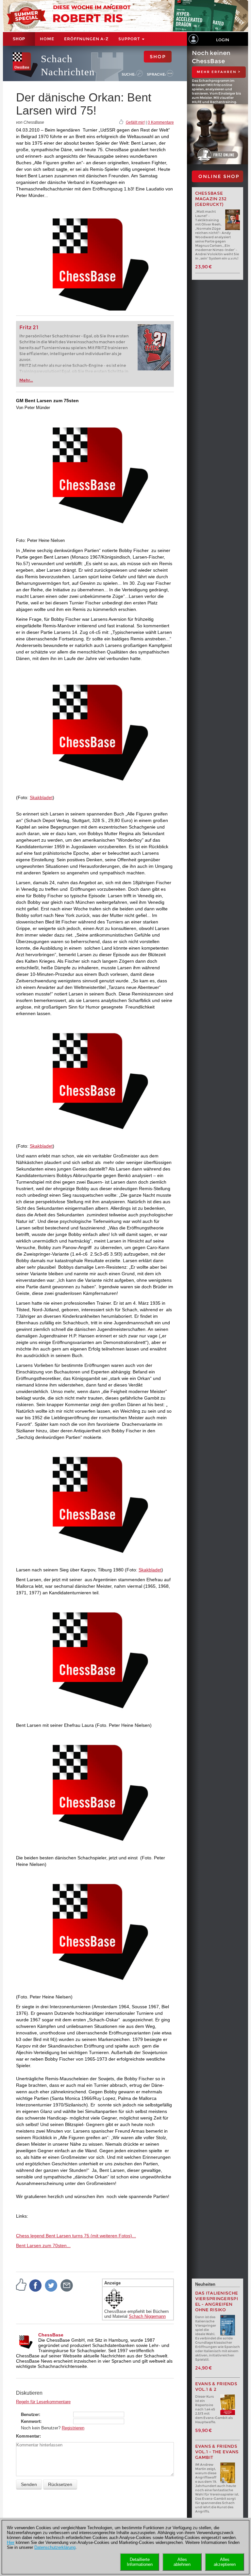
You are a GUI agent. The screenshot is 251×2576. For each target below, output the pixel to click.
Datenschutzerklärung (55, 2547)
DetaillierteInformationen (140, 2562)
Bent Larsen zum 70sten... (43, 2245)
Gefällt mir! (135, 122)
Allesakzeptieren (225, 2562)
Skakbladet (41, 797)
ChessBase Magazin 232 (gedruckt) (211, 199)
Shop (19, 39)
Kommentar (28, 2436)
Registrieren (73, 2428)
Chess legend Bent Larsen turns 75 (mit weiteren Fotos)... (76, 2236)
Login (223, 40)
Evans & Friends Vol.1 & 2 (216, 2387)
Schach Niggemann (147, 2316)
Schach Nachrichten (68, 65)
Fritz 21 (29, 327)
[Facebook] (36, 2285)
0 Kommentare (161, 122)
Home (47, 39)
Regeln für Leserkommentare (43, 2402)
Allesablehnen (182, 2562)
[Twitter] (51, 2285)
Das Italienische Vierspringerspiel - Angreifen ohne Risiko (217, 2301)
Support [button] (130, 39)
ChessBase (51, 2335)
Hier (11, 2542)
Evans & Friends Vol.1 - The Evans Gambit (217, 2452)
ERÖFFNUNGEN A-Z (86, 39)
